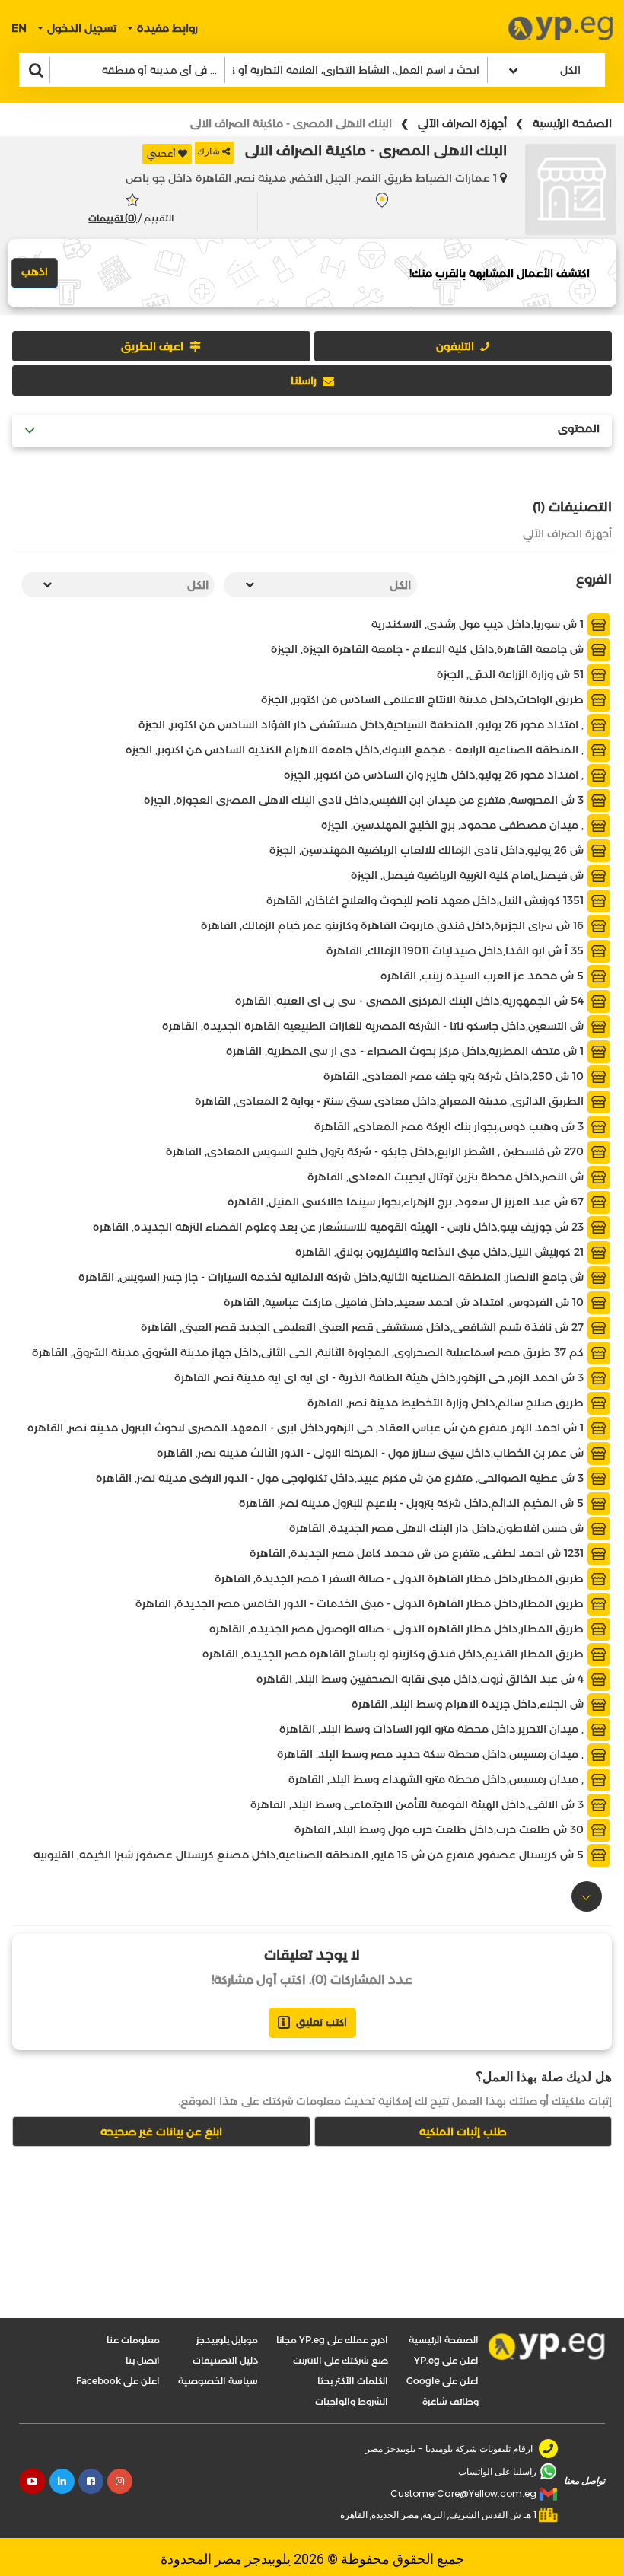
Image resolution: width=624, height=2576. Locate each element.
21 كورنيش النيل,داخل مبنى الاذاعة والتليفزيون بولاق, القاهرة (441, 1252)
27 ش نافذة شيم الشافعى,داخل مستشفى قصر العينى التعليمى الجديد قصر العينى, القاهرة (364, 1327)
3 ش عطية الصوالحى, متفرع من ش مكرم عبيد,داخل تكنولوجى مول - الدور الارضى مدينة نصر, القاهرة (341, 1478)
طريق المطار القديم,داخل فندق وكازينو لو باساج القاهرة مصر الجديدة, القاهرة (395, 1654)
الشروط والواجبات (352, 2401)
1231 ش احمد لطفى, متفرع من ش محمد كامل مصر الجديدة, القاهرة (418, 1553)
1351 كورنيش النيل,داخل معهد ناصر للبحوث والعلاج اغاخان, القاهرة (427, 900)
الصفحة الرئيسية (572, 123)
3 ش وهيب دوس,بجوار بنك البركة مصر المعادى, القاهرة (450, 1126)
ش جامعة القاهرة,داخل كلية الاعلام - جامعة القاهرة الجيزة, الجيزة (429, 649)
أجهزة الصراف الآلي (462, 123)
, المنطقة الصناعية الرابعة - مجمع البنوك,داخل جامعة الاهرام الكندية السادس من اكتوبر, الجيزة (356, 750)
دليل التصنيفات (225, 2360)
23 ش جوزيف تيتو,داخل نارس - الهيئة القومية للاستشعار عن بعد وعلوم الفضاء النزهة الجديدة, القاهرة (340, 1227)
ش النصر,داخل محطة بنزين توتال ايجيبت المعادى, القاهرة (447, 1177)
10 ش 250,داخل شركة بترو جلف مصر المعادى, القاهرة (455, 1076)
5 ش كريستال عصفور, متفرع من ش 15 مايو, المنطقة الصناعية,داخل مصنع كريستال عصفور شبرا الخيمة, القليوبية (310, 1855)
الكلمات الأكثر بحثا (353, 2381)
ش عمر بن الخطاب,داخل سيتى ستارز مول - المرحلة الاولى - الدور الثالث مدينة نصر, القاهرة (372, 1453)
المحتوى (579, 429)
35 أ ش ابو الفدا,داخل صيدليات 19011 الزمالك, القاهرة (457, 950)
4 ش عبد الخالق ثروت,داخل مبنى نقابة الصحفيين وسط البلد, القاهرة (422, 1679)
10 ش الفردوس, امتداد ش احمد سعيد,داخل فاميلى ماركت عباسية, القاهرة (405, 1302)
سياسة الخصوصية (218, 2381)
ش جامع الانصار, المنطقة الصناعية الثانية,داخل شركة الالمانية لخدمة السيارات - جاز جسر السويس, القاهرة (333, 1277)
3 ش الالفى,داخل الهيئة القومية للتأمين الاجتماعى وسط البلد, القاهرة (419, 1804)
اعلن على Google (443, 2381)
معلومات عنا (133, 2340)
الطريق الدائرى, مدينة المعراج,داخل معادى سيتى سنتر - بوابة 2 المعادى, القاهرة (391, 1101)
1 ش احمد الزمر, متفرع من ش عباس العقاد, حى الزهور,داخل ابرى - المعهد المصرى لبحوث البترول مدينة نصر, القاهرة (307, 1428)
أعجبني (161, 153)
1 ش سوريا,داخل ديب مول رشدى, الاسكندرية (479, 624)
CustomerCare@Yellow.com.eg (463, 2493)
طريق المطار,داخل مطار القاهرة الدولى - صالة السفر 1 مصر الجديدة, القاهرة (401, 1578)
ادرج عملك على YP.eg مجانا (332, 2340)
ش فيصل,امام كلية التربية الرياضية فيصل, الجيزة (469, 875)
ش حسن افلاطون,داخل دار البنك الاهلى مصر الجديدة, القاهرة (438, 1528)
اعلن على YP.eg (446, 2360)
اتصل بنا (143, 2360)
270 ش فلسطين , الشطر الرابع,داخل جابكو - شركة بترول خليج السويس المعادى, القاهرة (376, 1151)
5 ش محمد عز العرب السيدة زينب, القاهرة (484, 976)
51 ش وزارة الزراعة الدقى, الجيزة (512, 674)
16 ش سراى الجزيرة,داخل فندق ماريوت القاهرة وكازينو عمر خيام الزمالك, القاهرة (394, 925)
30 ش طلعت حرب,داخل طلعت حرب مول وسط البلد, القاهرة (441, 1829)
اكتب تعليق (322, 2022)
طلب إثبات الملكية (463, 2132)
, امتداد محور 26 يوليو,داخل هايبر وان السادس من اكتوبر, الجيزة (435, 775)
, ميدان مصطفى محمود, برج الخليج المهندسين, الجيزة (454, 825)
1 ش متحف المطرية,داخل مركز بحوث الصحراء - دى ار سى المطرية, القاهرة (406, 1051)
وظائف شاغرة (450, 2401)
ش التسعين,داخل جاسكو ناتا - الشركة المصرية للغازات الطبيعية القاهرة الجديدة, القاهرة (374, 1026)
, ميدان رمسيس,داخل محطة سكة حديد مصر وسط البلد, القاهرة (432, 1754)
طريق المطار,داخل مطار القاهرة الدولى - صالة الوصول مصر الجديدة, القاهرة (398, 1629)
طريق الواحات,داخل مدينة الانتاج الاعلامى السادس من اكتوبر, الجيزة (424, 699)
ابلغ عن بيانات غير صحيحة (161, 2132)
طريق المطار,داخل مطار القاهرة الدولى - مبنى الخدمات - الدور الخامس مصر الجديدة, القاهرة (361, 1603)
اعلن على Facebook (118, 2381)
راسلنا (304, 381)
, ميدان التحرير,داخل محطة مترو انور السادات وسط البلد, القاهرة (433, 1729)
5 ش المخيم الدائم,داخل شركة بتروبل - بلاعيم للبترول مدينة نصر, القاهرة (413, 1503)
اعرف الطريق (152, 346)
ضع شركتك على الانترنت (341, 2360)
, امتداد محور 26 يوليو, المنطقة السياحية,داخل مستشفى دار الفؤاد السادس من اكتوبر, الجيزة (363, 724)
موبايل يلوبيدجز (227, 2340)
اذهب (35, 272)
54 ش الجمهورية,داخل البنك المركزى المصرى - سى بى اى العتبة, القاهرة (411, 1001)
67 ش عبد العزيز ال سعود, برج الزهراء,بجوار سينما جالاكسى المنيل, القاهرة (407, 1202)
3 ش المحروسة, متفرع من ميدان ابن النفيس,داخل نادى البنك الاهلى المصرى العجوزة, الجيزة (365, 800)
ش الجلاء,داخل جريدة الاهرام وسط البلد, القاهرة (469, 1704)
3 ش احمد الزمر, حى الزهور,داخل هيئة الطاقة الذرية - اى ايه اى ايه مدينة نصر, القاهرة (380, 1377)
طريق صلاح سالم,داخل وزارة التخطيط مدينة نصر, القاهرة (447, 1403)
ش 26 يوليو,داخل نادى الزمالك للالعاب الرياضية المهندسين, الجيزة (428, 850)
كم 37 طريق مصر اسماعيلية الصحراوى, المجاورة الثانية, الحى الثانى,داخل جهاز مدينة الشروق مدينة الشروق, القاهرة (309, 1352)
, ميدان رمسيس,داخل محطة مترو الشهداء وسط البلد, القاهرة (438, 1779)
